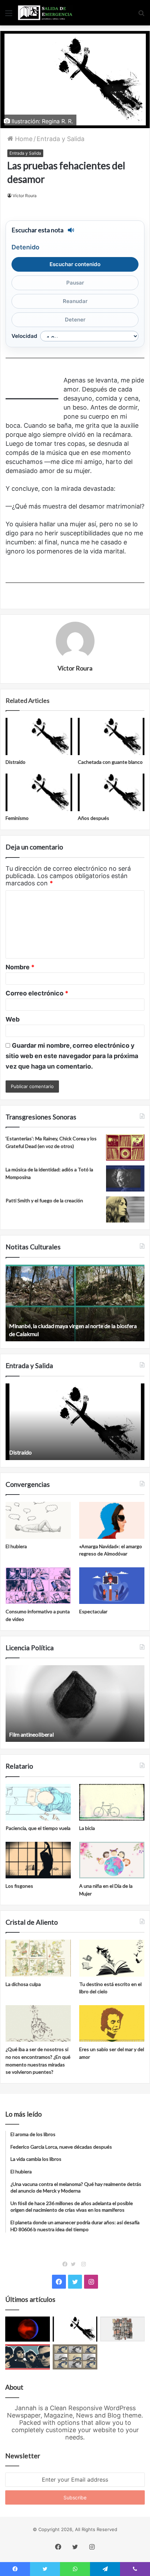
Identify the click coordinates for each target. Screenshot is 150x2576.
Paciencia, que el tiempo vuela (38, 1828)
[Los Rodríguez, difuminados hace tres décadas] (28, 2357)
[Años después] (111, 792)
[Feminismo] (39, 792)
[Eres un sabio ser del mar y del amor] (112, 2024)
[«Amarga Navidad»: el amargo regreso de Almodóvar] (112, 1520)
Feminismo (17, 818)
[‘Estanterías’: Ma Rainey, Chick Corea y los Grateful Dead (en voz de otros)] (125, 1147)
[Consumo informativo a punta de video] (38, 1586)
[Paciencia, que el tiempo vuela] (38, 1802)
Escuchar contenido (75, 264)
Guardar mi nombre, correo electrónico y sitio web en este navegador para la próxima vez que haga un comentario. (72, 1056)
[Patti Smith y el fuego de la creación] (125, 1209)
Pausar (75, 283)
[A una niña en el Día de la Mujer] (112, 1860)
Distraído (16, 762)
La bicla (87, 1828)
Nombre (20, 967)
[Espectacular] (112, 1586)
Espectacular (93, 1611)
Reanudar (75, 301)
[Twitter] (75, 2264)
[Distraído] (39, 737)
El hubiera (16, 1546)
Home (23, 139)
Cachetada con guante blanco (110, 762)
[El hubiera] (38, 1520)
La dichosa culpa (23, 1984)
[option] (75, 1303)
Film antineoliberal (31, 1734)
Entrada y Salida (61, 139)
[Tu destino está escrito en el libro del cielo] (112, 1958)
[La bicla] (112, 1802)
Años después (93, 818)
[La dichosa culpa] (38, 1958)
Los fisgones (19, 1886)
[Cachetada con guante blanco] (111, 737)
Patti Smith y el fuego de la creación (44, 1200)
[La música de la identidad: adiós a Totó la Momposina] (125, 1178)
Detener (75, 320)
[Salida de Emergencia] (45, 13)
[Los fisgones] (38, 1860)
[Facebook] (67, 2264)
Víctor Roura (25, 196)
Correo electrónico (37, 993)
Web (13, 1019)
